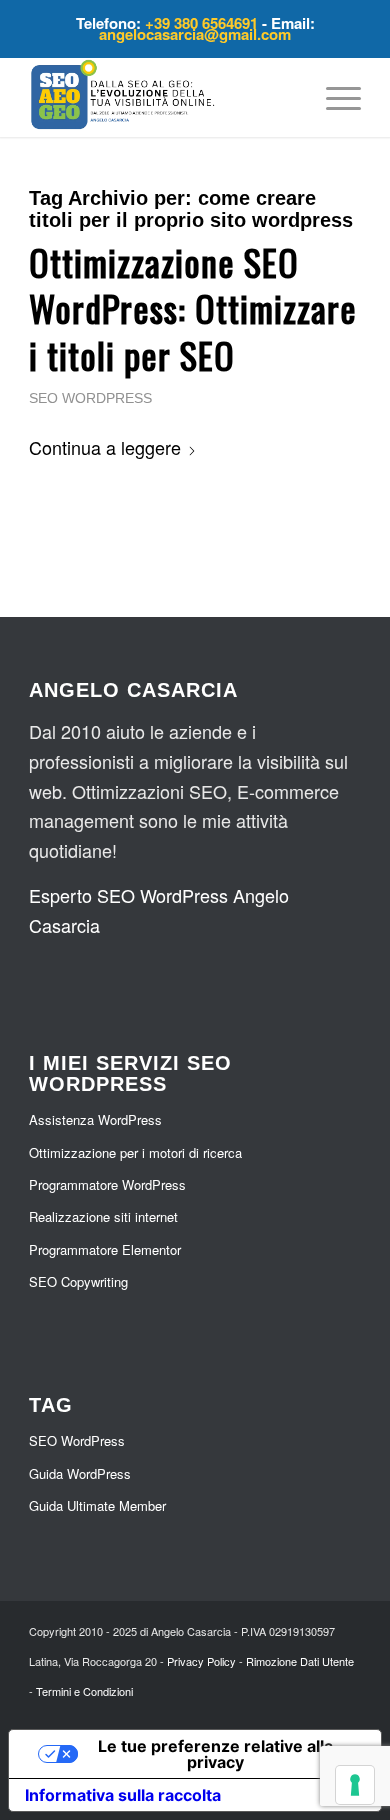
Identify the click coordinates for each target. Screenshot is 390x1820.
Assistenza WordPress (95, 1119)
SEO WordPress (90, 398)
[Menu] (333, 97)
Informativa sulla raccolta (123, 1795)
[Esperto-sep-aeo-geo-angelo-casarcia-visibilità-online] (161, 97)
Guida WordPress (80, 1473)
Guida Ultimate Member (97, 1505)
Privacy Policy (201, 1661)
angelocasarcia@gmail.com (195, 34)
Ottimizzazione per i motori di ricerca (135, 1152)
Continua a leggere (105, 447)
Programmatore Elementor (105, 1249)
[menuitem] (333, 97)
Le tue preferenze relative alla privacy (215, 1754)
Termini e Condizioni (84, 1691)
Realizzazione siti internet (103, 1216)
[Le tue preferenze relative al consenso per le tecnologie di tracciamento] (355, 1785)
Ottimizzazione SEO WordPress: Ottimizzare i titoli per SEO (193, 308)
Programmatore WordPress (107, 1184)
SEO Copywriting (78, 1281)
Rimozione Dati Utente (300, 1661)
